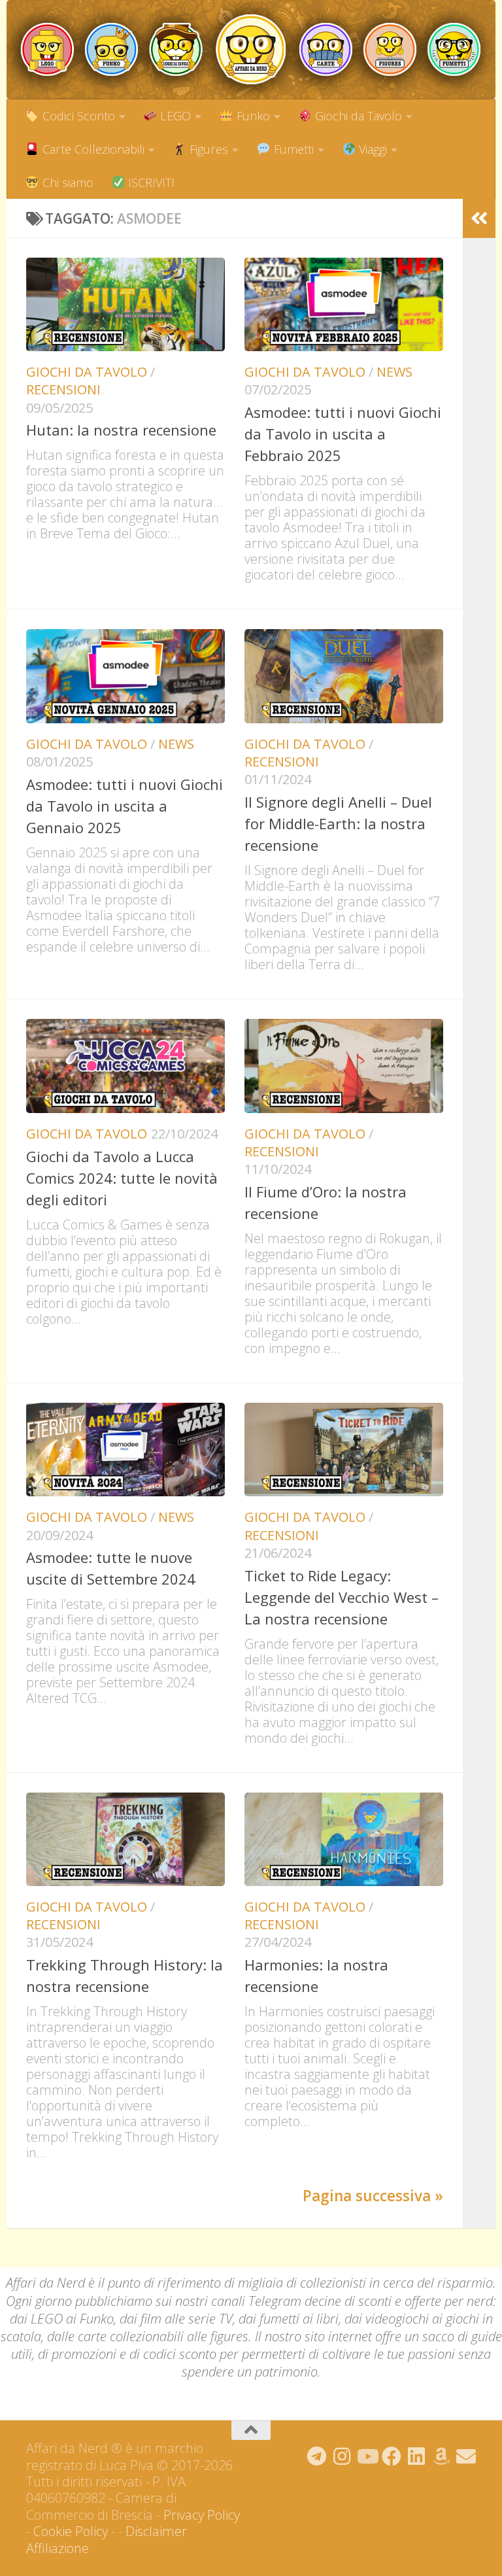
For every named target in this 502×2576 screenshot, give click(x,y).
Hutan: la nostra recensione (121, 430)
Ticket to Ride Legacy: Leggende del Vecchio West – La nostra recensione (342, 1597)
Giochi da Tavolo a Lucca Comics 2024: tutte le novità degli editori (122, 1178)
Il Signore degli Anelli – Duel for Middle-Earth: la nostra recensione (338, 823)
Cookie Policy (71, 2531)
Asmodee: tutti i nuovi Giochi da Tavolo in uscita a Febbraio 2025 (343, 434)
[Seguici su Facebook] (392, 2456)
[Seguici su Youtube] (367, 2456)
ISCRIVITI (150, 182)
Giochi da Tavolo (357, 116)
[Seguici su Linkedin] (416, 2456)
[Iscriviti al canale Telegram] (317, 2456)
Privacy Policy (202, 2515)
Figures (207, 149)
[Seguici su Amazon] (441, 2456)
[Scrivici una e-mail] (466, 2456)
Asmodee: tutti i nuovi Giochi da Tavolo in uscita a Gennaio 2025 (125, 806)
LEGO (174, 116)
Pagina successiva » (373, 2196)
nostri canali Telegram (238, 2301)
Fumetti (292, 149)
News (394, 372)
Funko (252, 116)
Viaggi (371, 149)
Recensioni (63, 389)
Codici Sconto (77, 116)
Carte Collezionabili (92, 149)
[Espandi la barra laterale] (479, 218)
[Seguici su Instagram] (342, 2456)
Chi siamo (66, 182)
